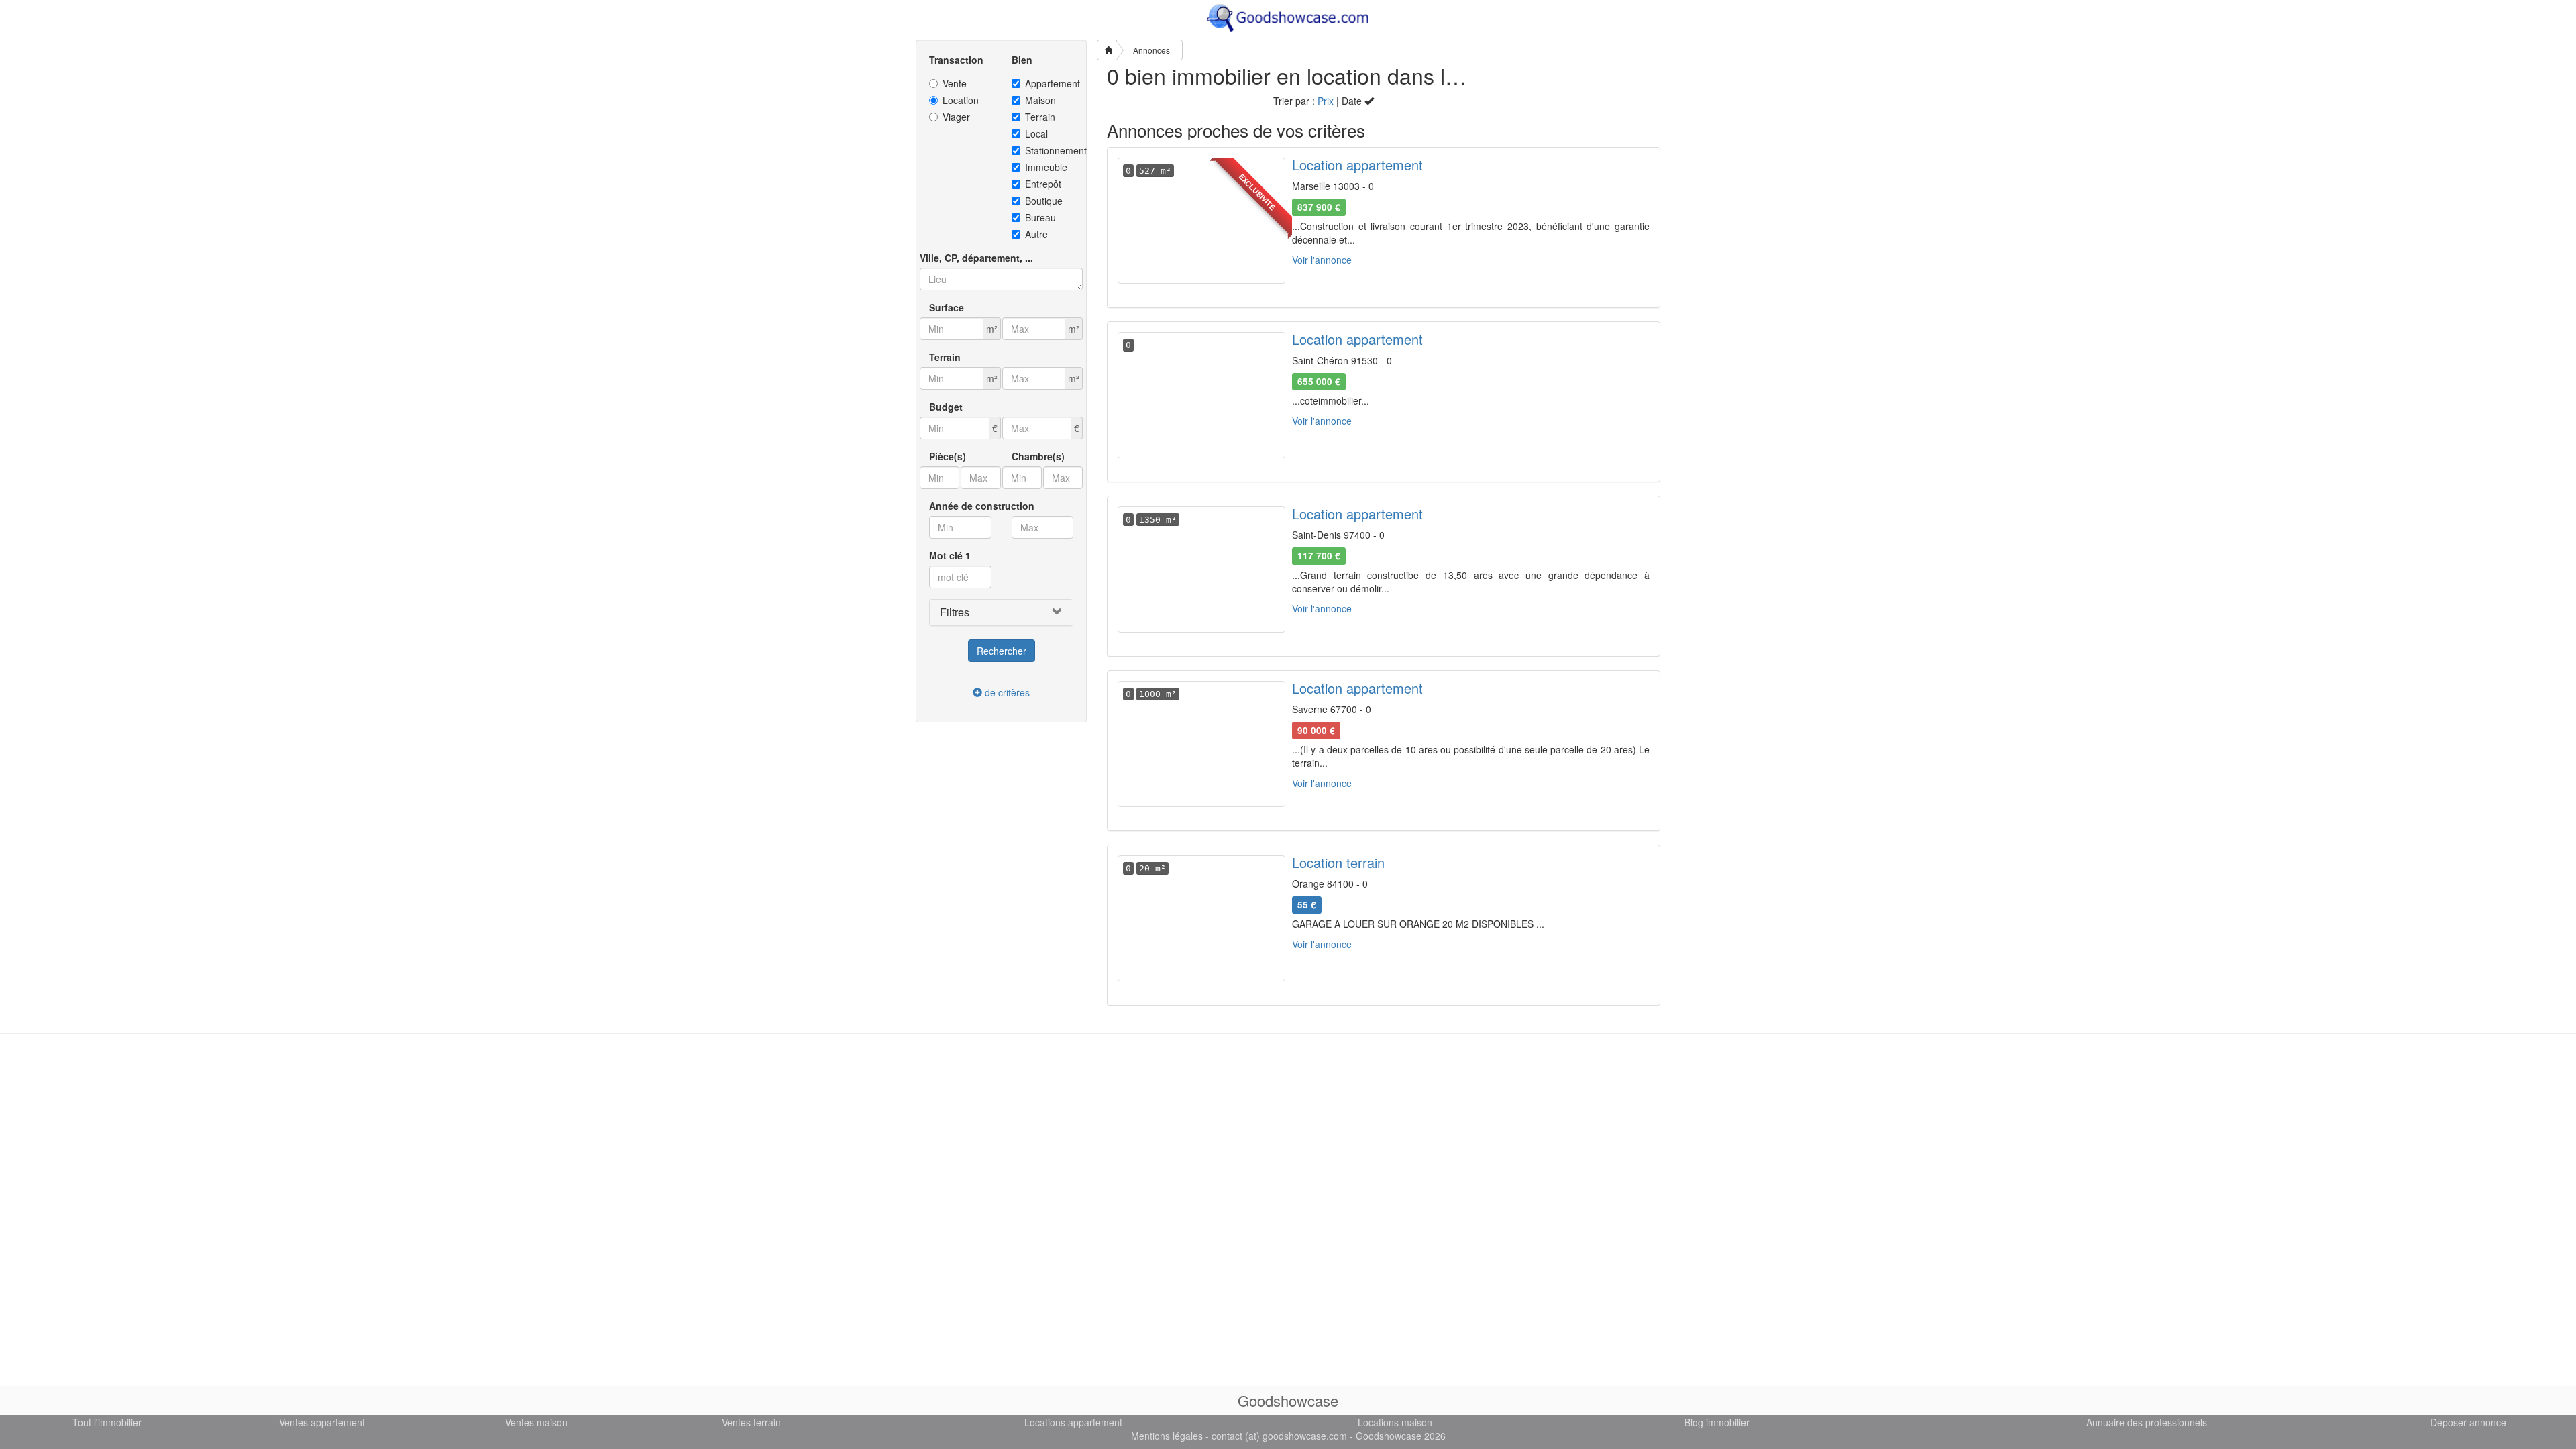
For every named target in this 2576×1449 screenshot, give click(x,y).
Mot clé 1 (950, 555)
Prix (1326, 101)
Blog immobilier (1717, 1422)
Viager (956, 117)
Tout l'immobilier (107, 1422)
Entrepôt (1043, 184)
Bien (1022, 60)
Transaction (956, 60)
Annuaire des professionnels (2147, 1422)
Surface (947, 307)
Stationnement (1050, 150)
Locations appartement (1073, 1422)
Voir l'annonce (1322, 260)
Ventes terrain (751, 1422)
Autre (1036, 234)
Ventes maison (536, 1422)
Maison (1040, 100)
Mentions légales (1167, 1436)
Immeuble (1046, 167)
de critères (1006, 692)
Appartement (1050, 83)
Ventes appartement (322, 1422)
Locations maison (1395, 1422)
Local (1036, 133)
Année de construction (982, 506)
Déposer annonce (2468, 1422)
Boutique (1044, 201)
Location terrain (1338, 862)
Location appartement (1357, 165)
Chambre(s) (1038, 456)
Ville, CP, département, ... (976, 258)
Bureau (1040, 217)
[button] (1001, 612)
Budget (946, 407)
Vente (955, 83)
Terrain (1040, 117)
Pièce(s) (948, 456)
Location (961, 100)
